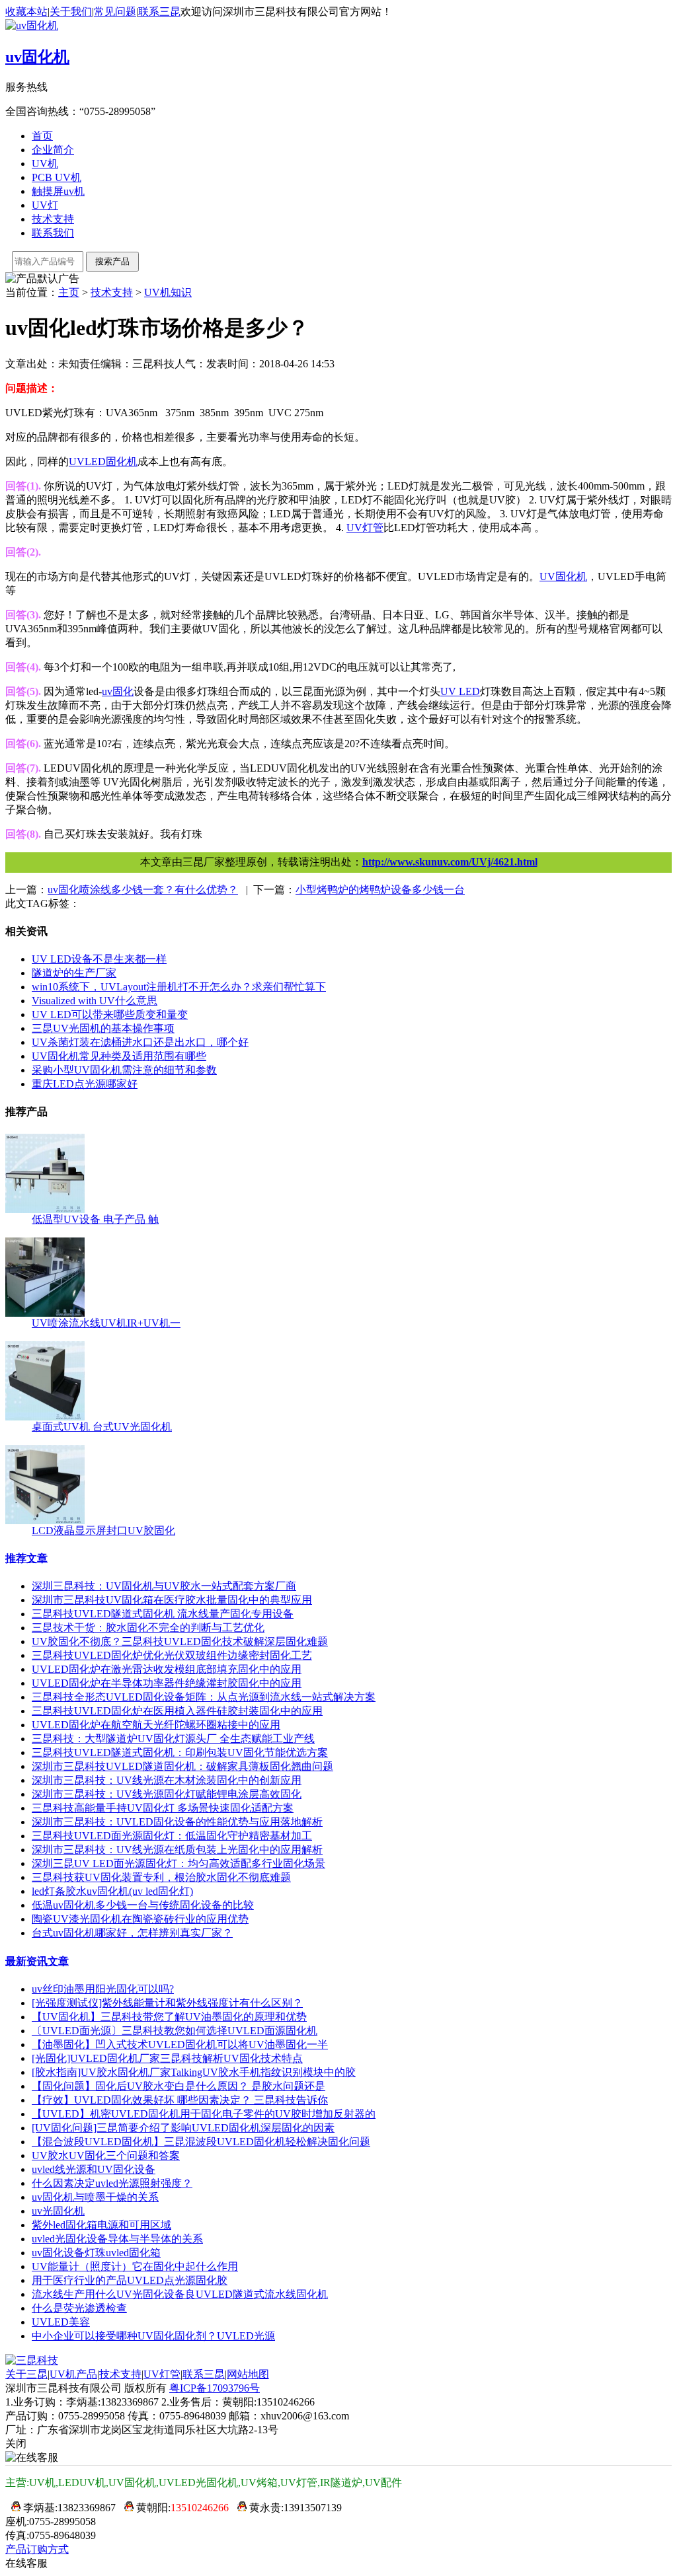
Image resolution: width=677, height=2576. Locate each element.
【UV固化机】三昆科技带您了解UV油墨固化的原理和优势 (169, 2017)
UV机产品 (73, 2374)
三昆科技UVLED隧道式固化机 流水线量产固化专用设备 (163, 1614)
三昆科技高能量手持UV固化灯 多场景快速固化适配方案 (163, 1808)
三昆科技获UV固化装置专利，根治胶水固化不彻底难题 (161, 1877)
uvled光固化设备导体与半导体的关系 (117, 2239)
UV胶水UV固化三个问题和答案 (106, 2155)
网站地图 (248, 2374)
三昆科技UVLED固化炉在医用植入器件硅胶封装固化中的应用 (177, 1711)
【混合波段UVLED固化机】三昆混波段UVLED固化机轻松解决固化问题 (201, 2142)
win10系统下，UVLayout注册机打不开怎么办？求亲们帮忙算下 (179, 987)
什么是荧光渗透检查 (79, 2308)
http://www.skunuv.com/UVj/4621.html (450, 862)
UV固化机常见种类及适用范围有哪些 (119, 1056)
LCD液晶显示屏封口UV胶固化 (103, 1530)
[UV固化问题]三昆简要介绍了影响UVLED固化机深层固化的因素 (183, 2128)
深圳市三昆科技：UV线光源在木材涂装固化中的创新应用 (167, 1780)
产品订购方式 (37, 2549)
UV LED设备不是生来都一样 (99, 959)
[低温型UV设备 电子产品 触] (45, 1209)
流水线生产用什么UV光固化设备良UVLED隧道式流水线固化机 (180, 2294)
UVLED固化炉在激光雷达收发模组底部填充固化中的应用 (167, 1669)
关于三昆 (26, 2374)
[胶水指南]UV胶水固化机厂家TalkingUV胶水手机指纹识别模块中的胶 (194, 2072)
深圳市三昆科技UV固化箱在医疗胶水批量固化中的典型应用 (172, 1600)
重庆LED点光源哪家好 (85, 1084)
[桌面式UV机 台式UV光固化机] (45, 1417)
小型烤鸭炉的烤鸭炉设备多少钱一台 (380, 890)
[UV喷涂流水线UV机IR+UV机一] (45, 1313)
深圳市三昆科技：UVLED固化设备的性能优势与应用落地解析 (177, 1822)
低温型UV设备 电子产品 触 (95, 1219)
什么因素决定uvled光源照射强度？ (112, 2183)
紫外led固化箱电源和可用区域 (101, 2225)
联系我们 (53, 233)
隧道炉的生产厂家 (74, 973)
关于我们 (71, 12)
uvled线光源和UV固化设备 (94, 2169)
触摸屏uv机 (58, 191)
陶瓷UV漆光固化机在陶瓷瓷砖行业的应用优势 (140, 1919)
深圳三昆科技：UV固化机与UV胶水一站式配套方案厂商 (164, 1586)
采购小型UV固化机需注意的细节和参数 (124, 1070)
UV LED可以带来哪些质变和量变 (110, 1014)
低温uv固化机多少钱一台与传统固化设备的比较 (143, 1905)
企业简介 (53, 150)
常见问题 (115, 12)
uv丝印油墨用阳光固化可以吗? (103, 1989)
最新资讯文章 (37, 1961)
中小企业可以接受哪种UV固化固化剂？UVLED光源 (153, 2336)
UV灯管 (162, 2374)
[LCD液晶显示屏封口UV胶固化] (45, 1521)
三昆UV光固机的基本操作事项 (103, 1028)
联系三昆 (159, 12)
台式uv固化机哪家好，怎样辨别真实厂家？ (132, 1933)
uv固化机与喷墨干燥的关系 (95, 2197)
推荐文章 (26, 1558)
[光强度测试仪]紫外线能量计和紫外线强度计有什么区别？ (167, 2003)
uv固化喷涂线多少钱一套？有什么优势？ (143, 890)
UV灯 (45, 205)
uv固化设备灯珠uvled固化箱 (96, 2253)
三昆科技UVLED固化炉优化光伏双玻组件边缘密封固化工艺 (172, 1655)
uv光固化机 (58, 2211)
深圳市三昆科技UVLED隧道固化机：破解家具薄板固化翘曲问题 (182, 1766)
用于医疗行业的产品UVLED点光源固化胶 (130, 2280)
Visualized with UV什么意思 (95, 1001)
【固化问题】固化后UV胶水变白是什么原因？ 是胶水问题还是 (179, 2086)
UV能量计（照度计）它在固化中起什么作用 (135, 2266)
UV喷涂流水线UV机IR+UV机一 (106, 1323)
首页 (42, 136)
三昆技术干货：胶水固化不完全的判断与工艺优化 (148, 1628)
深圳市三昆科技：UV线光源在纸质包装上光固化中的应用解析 (177, 1850)
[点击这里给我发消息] (13, 2508)
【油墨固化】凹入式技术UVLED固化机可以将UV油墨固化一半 (180, 2044)
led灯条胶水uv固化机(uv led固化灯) (112, 1891)
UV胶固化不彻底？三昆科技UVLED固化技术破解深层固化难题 (180, 1641)
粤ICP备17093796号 (215, 2388)
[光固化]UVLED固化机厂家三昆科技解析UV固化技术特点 (167, 2058)
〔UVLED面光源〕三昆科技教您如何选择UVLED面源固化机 (175, 2031)
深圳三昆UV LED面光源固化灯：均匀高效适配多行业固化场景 (179, 1863)
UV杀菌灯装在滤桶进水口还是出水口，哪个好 (140, 1042)
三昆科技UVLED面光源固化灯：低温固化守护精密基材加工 (172, 1836)
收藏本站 (26, 12)
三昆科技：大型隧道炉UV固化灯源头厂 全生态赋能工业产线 (173, 1739)
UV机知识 (168, 292)
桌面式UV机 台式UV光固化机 (102, 1427)
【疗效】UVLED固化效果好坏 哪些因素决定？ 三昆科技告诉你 (180, 2100)
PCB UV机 (57, 177)
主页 (69, 292)
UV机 (45, 164)
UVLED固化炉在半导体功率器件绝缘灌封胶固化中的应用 (167, 1683)
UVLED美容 (61, 2322)
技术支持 (53, 219)
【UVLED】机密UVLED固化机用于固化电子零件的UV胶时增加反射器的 (204, 2114)
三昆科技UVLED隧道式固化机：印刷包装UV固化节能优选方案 (180, 1752)
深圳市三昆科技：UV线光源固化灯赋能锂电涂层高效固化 (167, 1794)
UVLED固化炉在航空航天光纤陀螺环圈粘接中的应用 (156, 1725)
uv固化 (118, 691)
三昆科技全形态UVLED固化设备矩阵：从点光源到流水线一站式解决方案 (204, 1697)
